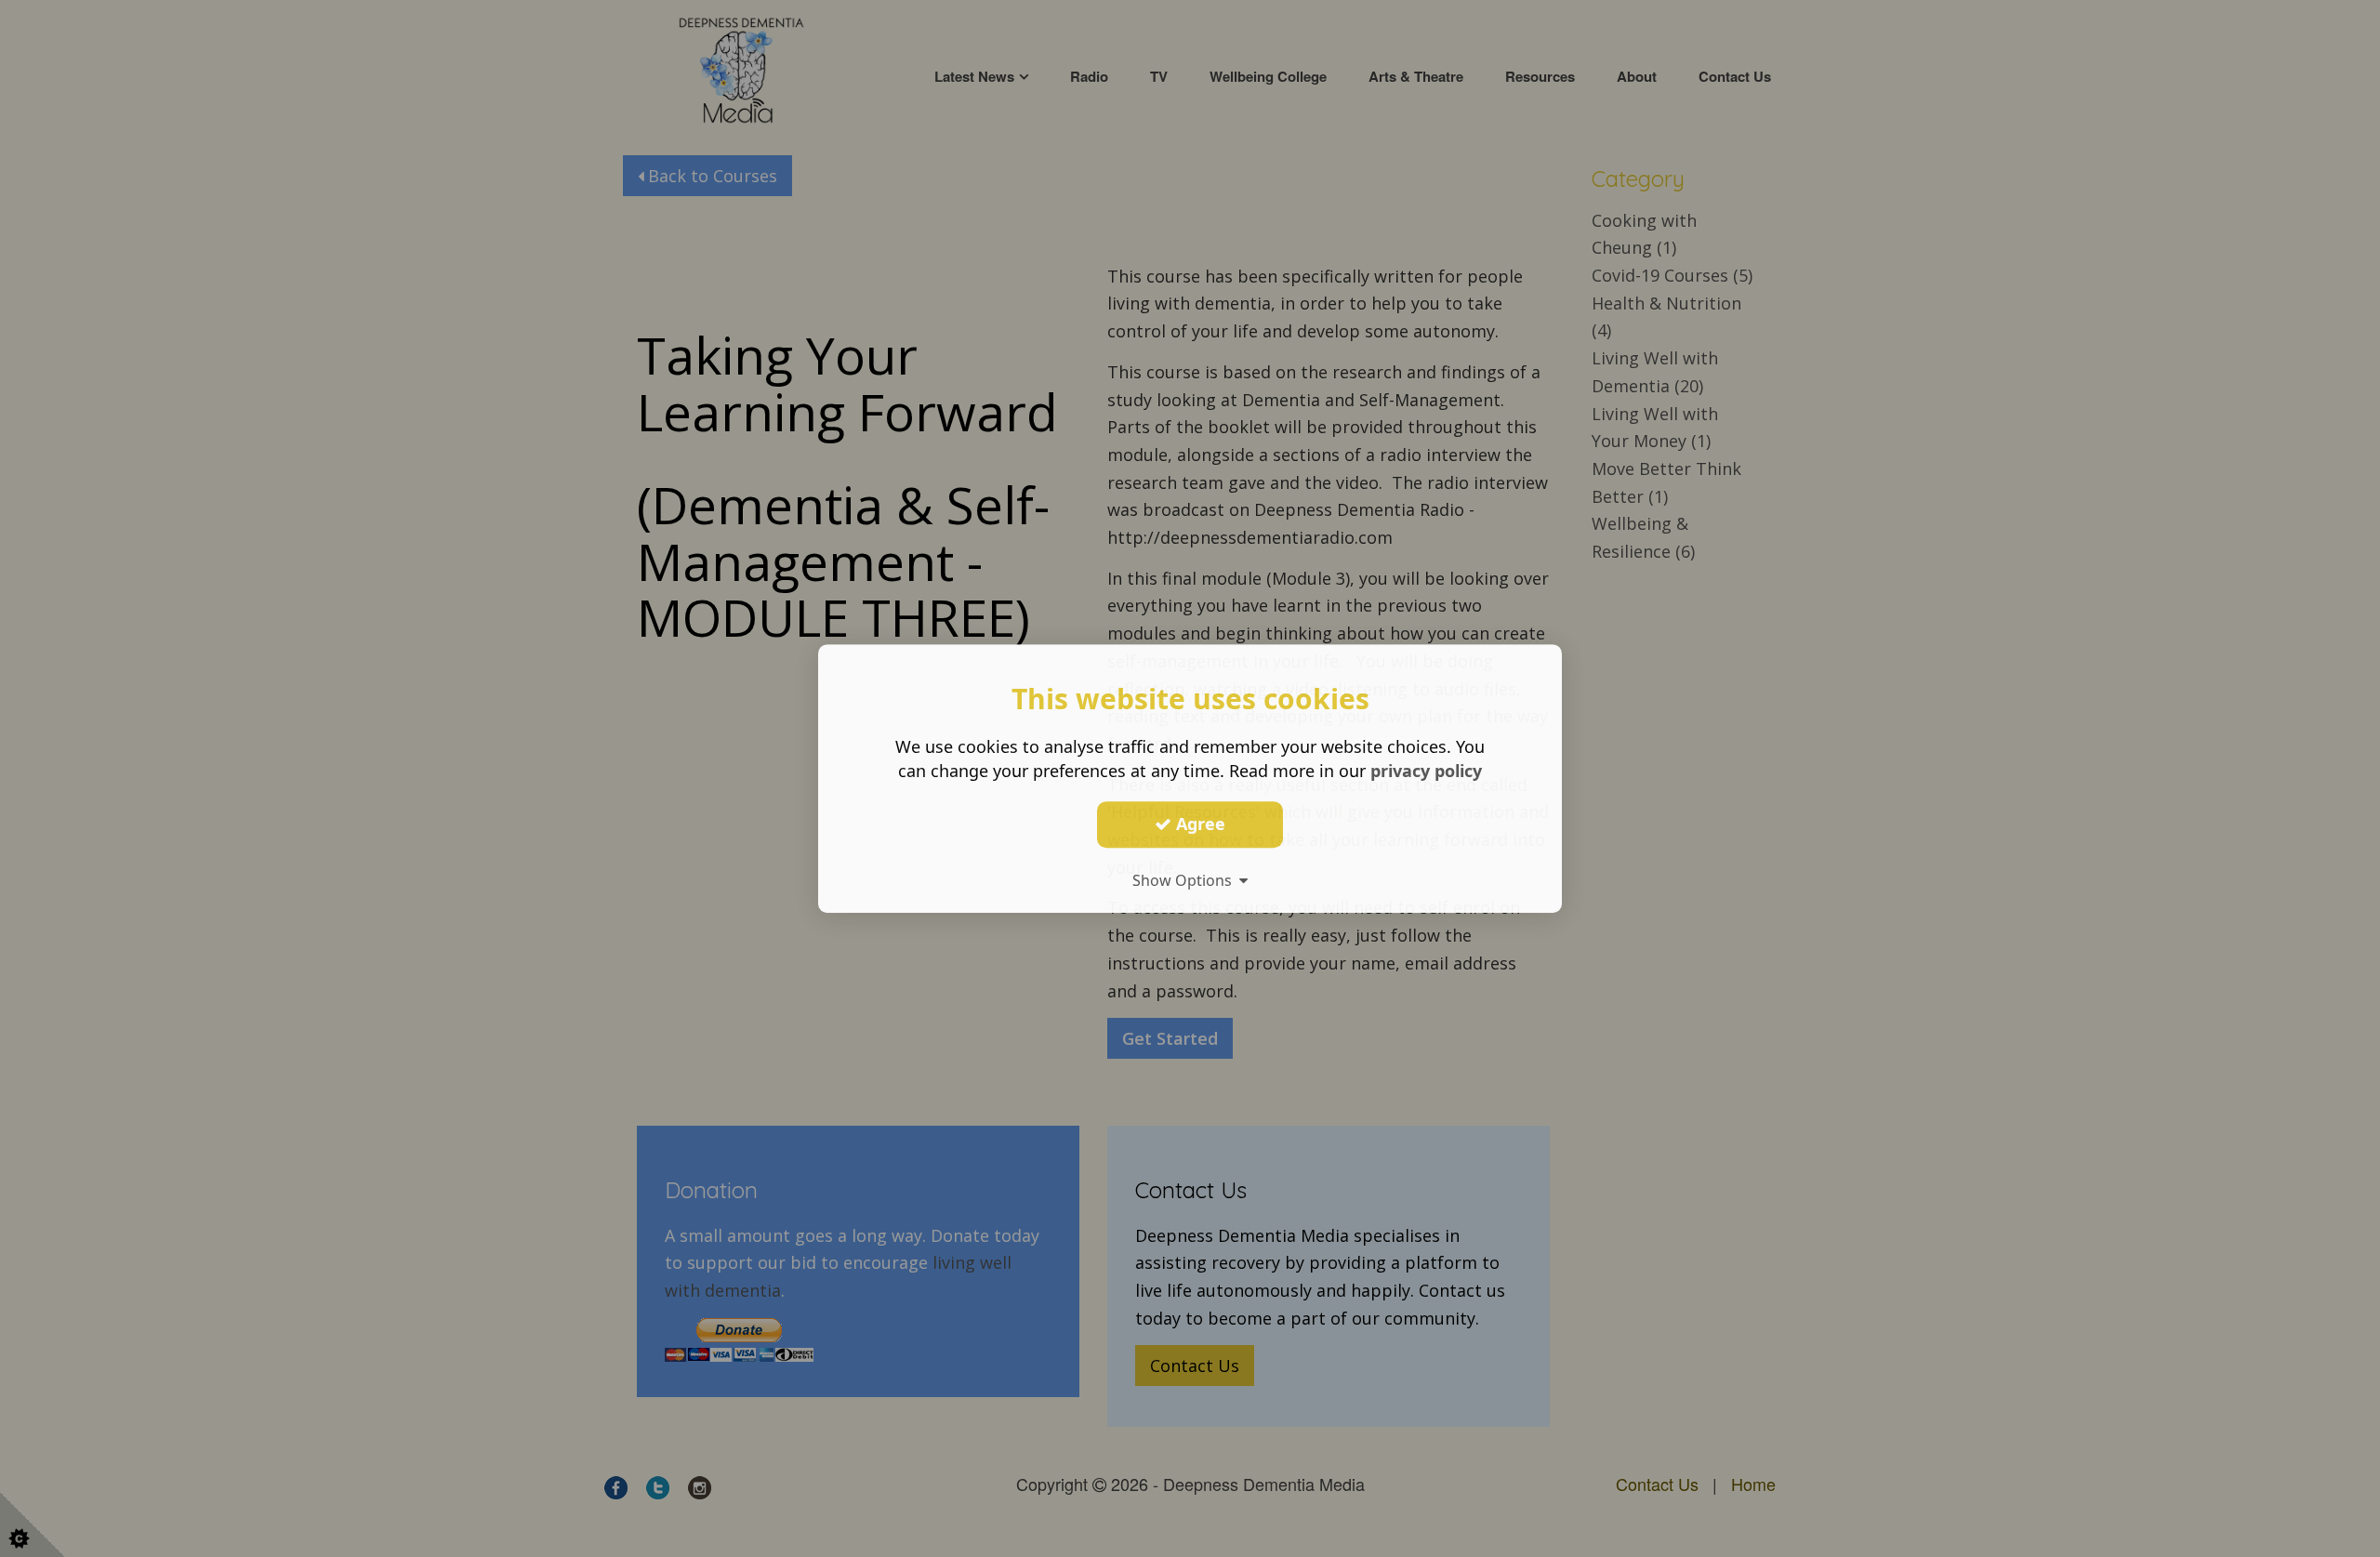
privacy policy (1426, 771)
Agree (1198, 824)
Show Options (1186, 880)
